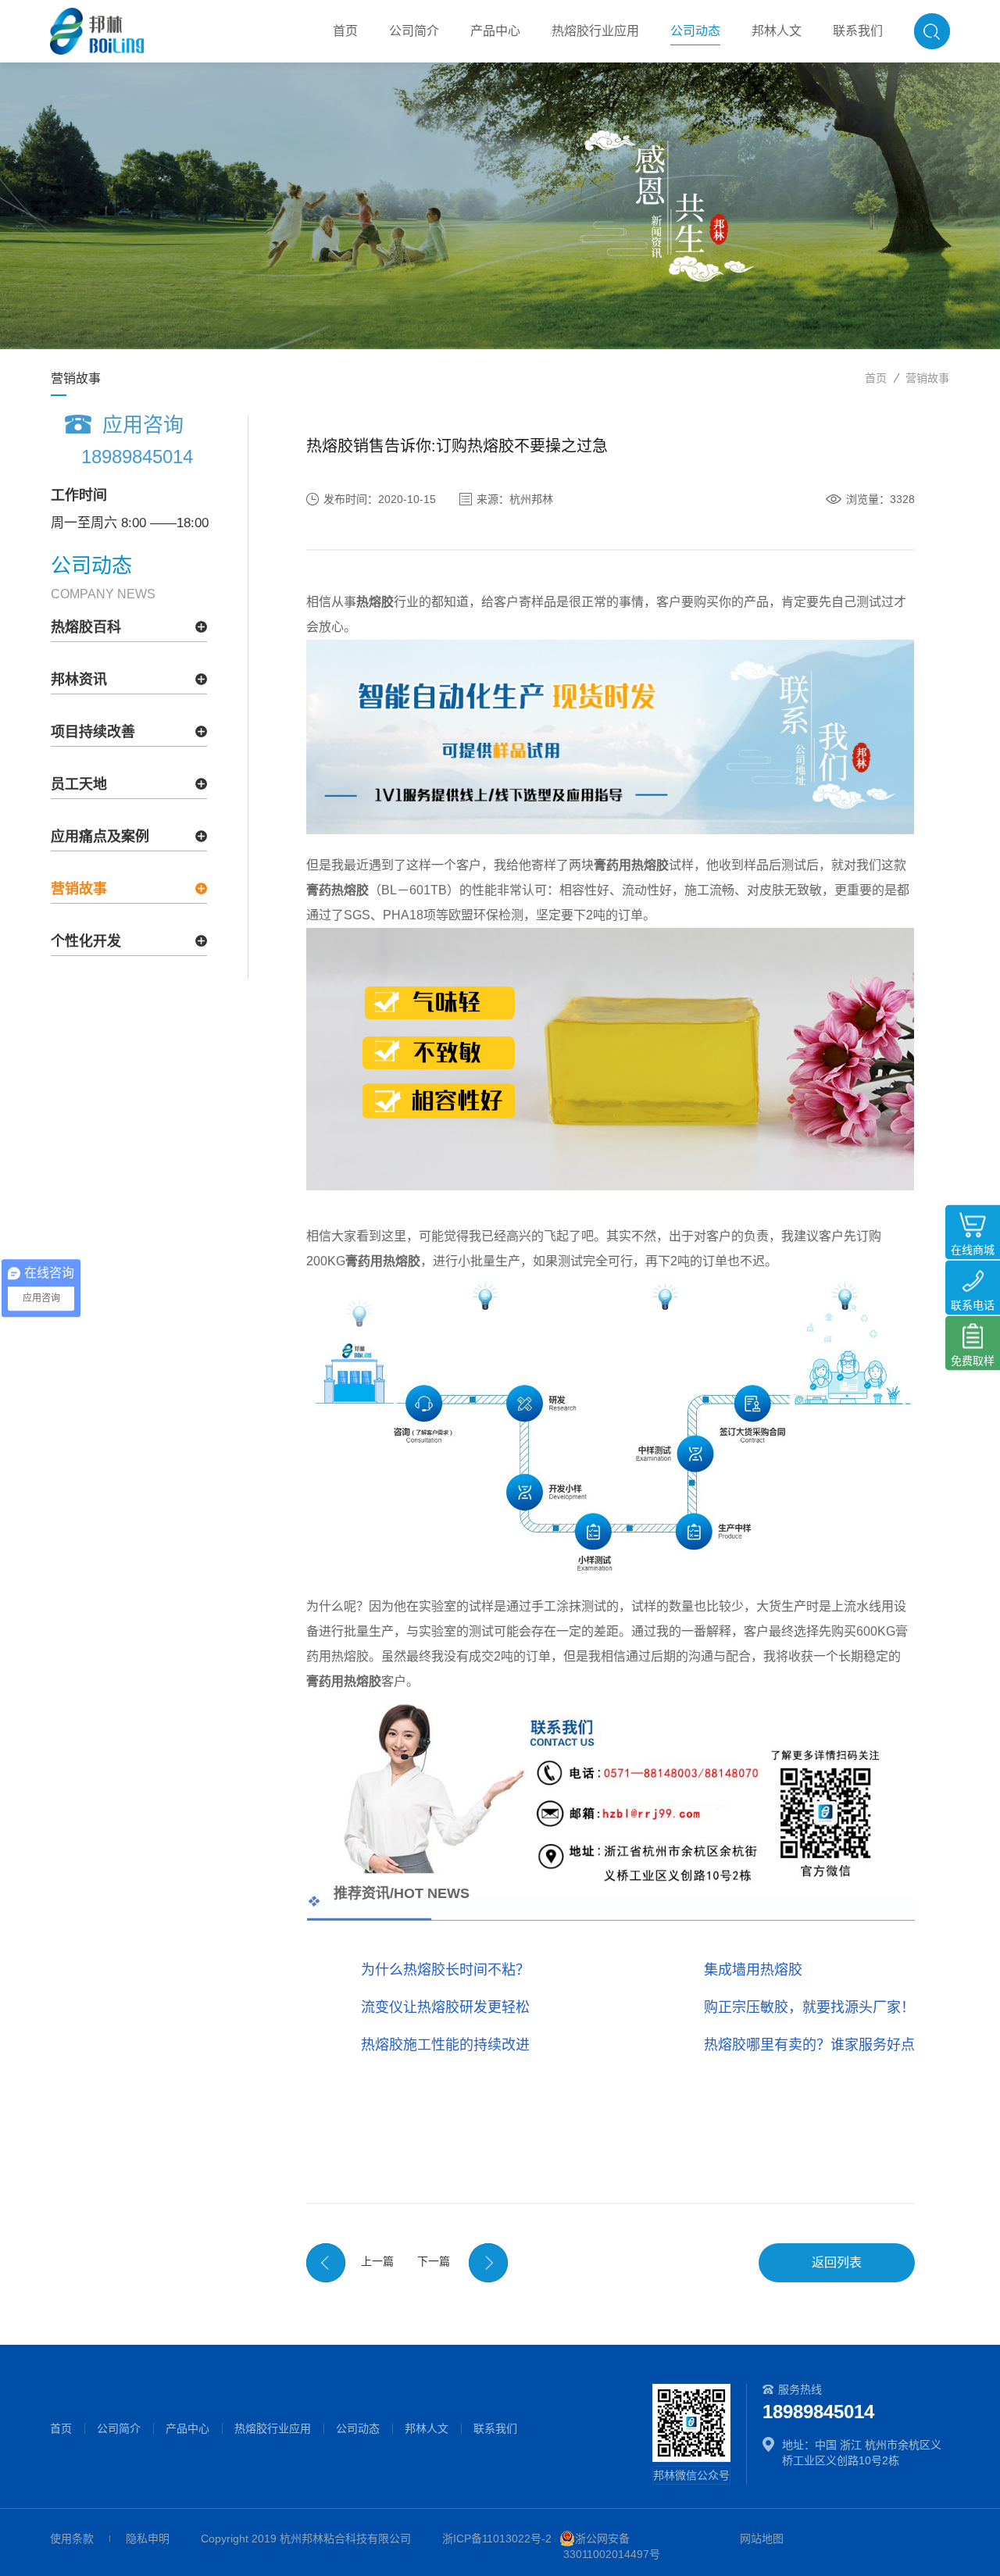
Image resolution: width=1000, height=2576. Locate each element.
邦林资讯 (79, 680)
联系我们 (495, 2428)
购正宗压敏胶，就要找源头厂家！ (809, 2007)
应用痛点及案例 (100, 837)
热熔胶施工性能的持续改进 (445, 2045)
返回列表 (837, 2262)
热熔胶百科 (86, 627)
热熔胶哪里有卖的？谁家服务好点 (809, 2045)
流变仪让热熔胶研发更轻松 (445, 2007)
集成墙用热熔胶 (753, 1970)
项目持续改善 (93, 732)
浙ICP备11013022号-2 (497, 2539)
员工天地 (79, 784)
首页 (876, 378)
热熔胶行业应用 (273, 2428)
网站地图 (762, 2539)
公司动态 (358, 2428)
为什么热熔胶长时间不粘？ (445, 1970)
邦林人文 (427, 2428)
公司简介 (119, 2428)
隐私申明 (148, 2539)
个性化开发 (86, 941)
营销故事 (927, 378)
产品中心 (187, 2428)
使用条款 (72, 2539)
